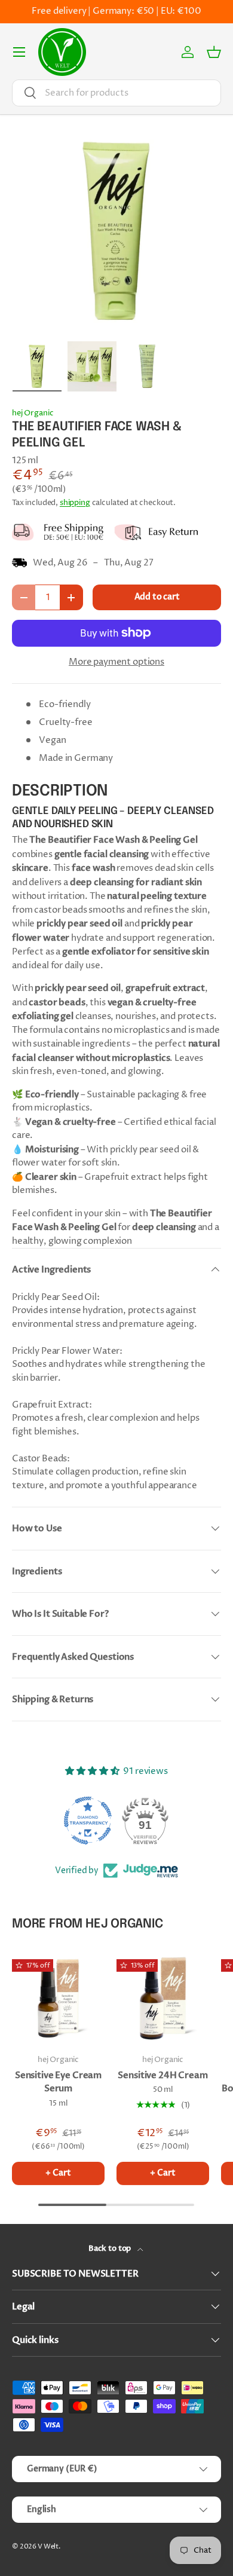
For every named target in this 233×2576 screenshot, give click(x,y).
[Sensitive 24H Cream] (163, 1998)
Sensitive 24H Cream (163, 2075)
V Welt (48, 2546)
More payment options (116, 662)
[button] (214, 52)
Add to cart (157, 597)
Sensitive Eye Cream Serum (58, 2082)
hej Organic (33, 413)
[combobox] (116, 93)
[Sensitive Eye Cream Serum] (58, 1998)
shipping (75, 503)
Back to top (111, 2248)
